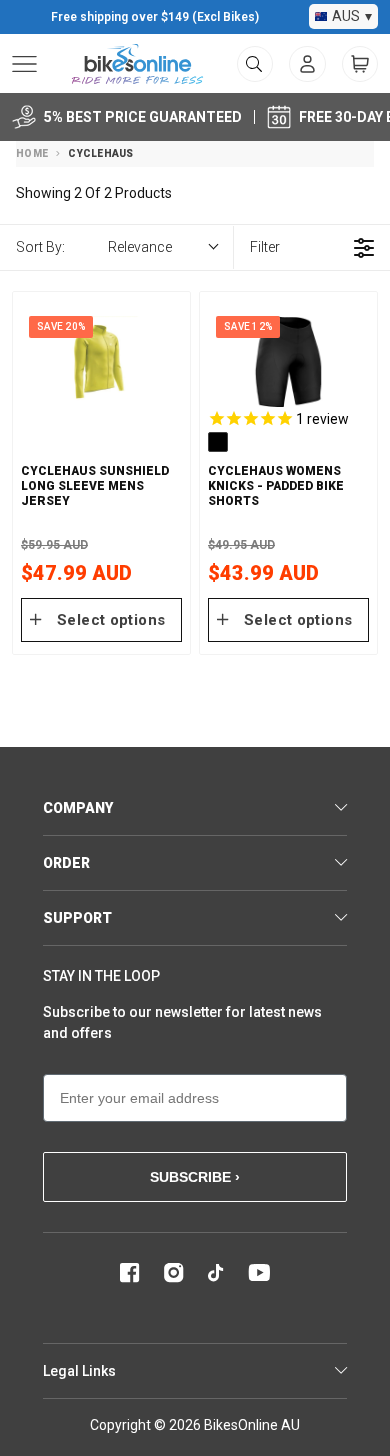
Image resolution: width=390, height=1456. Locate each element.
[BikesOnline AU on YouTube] (259, 1273)
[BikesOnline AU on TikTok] (216, 1273)
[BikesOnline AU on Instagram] (174, 1273)
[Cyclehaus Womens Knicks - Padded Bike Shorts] (288, 361)
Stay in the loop (101, 976)
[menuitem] (307, 64)
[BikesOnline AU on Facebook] (130, 1273)
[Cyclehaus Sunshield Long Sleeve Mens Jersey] (101, 361)
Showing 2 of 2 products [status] (94, 193)
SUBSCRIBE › (195, 1177)
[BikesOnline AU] (137, 64)
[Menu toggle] (24, 64)
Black (218, 442)
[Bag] (360, 64)
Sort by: (94, 247)
